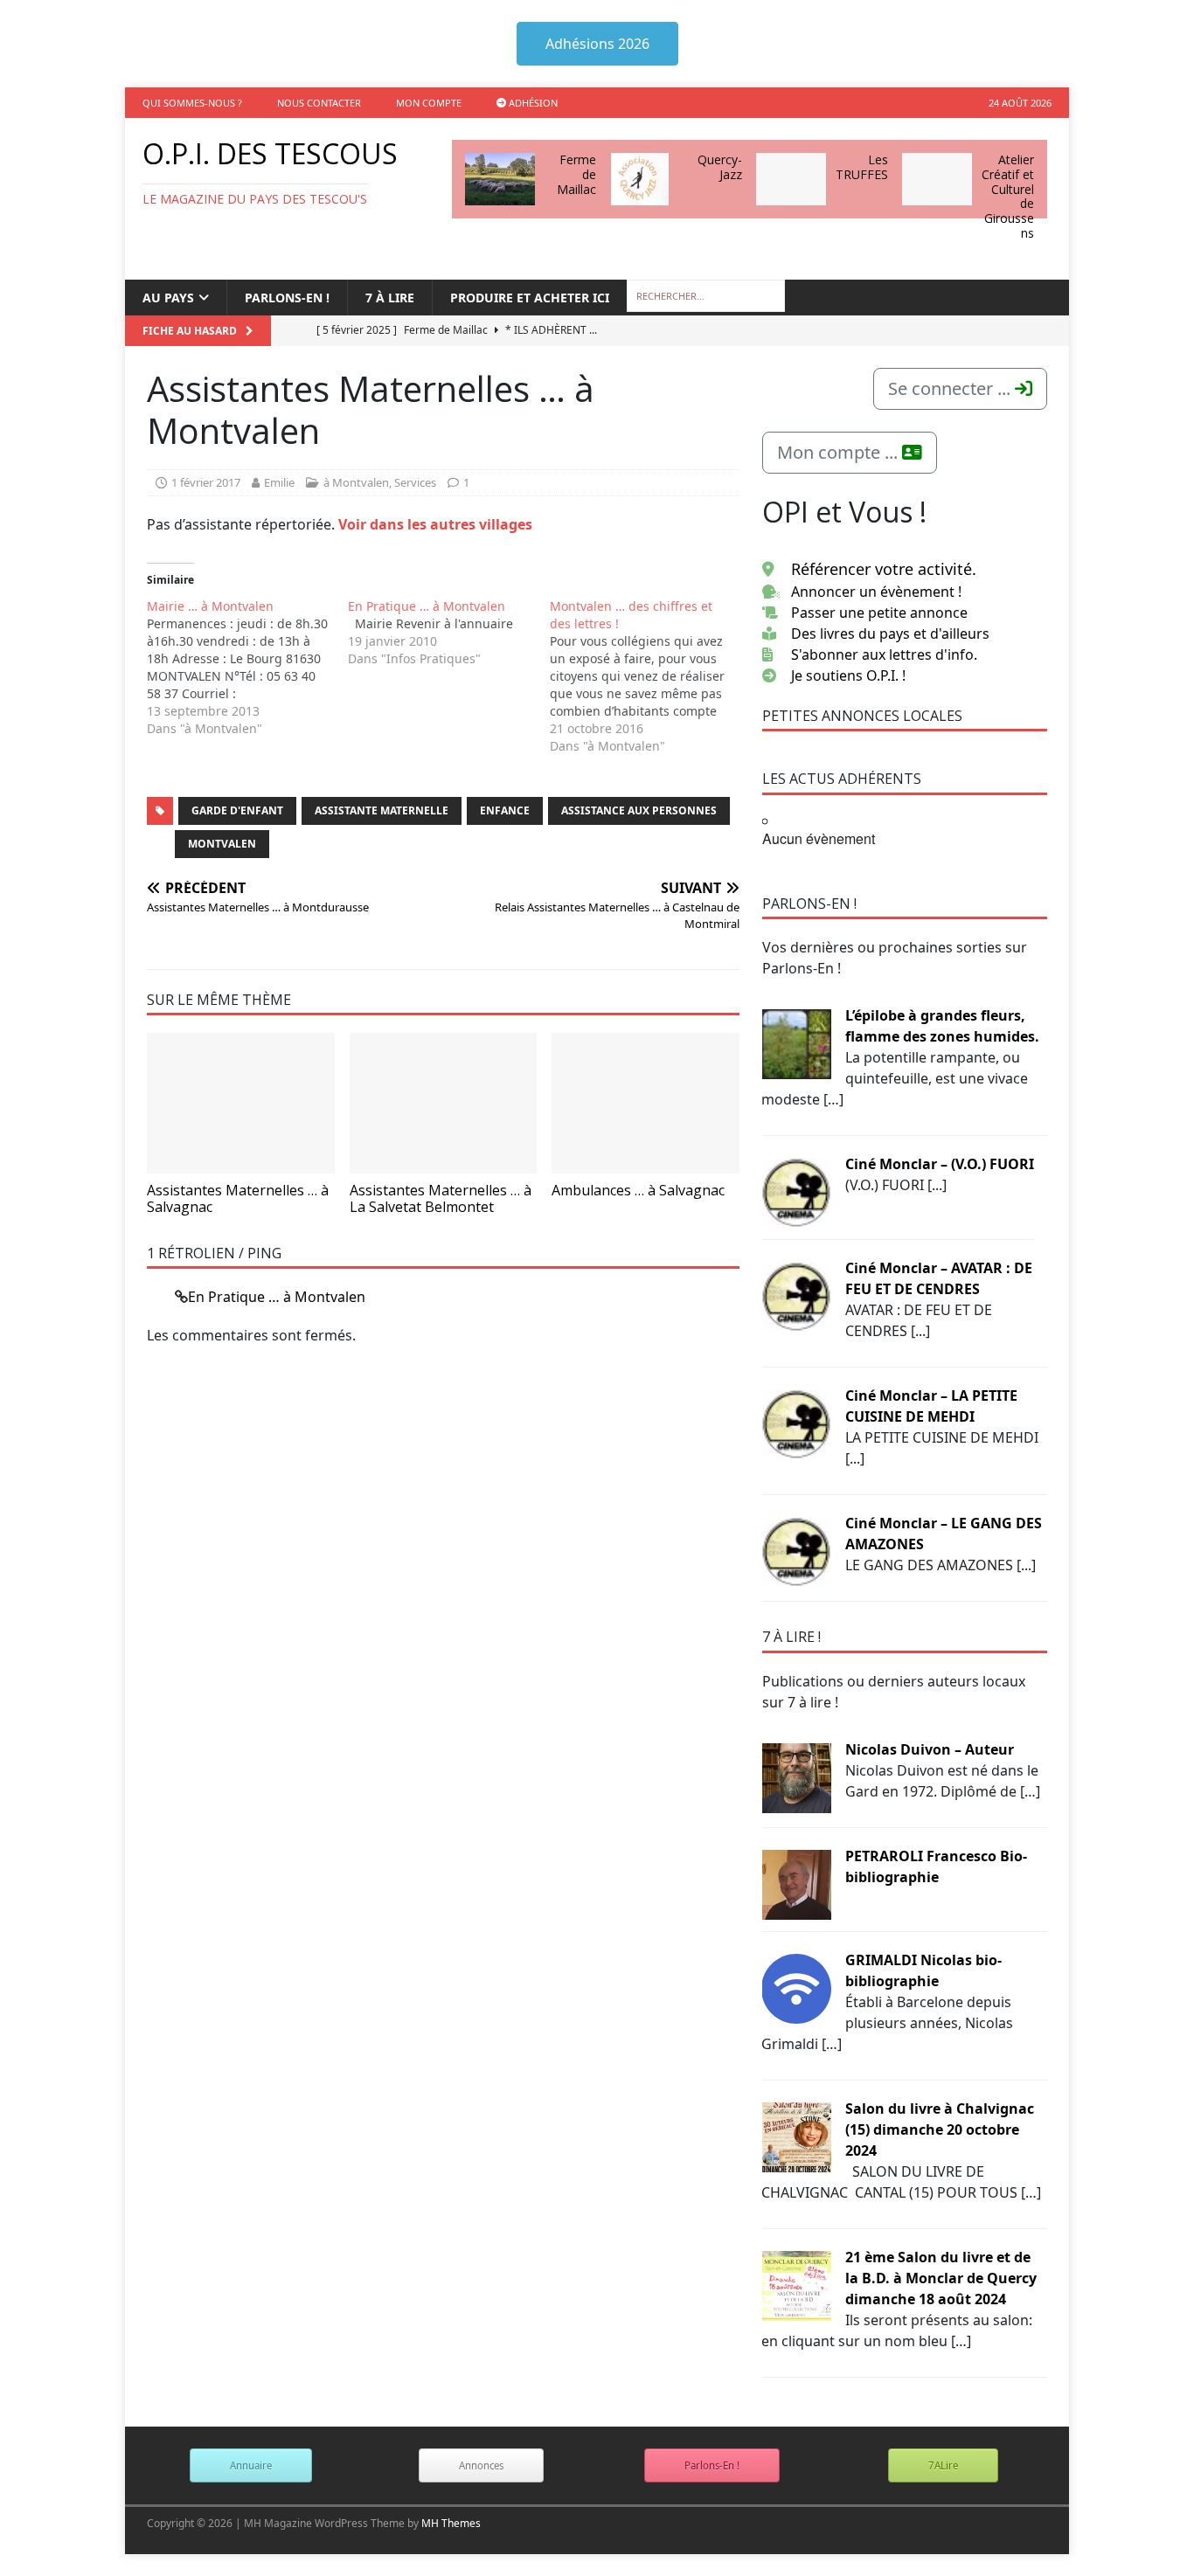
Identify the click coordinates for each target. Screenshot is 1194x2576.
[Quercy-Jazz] (640, 179)
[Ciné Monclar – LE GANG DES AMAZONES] (796, 1550)
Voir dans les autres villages (435, 524)
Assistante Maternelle (382, 810)
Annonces (481, 2465)
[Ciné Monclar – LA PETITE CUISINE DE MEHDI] (796, 1423)
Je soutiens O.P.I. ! (848, 675)
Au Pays (168, 298)
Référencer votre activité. (884, 569)
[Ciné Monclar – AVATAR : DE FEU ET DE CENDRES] (796, 1295)
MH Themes (451, 2523)
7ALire (943, 2465)
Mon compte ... (840, 452)
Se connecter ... (951, 388)
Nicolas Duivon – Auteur (930, 1749)
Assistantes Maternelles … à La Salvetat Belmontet (441, 1198)
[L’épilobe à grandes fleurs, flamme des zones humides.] (796, 1042)
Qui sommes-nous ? (192, 103)
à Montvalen (356, 482)
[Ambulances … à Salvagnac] (646, 1103)
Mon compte (429, 103)
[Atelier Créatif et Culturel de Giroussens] (937, 179)
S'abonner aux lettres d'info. (884, 654)
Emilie (279, 482)
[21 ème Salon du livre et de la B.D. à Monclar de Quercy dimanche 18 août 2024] (796, 2284)
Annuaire (251, 2465)
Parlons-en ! (287, 298)
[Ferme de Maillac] (500, 179)
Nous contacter (319, 103)
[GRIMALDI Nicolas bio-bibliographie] (796, 1987)
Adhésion (532, 103)
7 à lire (390, 298)
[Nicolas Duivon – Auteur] (796, 1776)
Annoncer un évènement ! (876, 592)
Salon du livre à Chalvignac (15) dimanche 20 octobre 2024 (940, 2129)
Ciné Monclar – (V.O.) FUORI (940, 1164)
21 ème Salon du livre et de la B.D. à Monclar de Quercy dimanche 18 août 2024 (941, 2278)
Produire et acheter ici (530, 298)
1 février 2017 (206, 482)
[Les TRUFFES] (791, 179)
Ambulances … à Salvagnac (638, 1190)
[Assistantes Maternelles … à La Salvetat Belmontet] (444, 1103)
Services (415, 482)
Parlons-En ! (712, 2465)
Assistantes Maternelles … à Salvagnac (238, 1198)
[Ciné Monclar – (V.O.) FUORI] (796, 1191)
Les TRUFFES (862, 167)
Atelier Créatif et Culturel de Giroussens (1008, 196)
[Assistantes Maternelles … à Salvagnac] (241, 1103)
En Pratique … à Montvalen (277, 1297)
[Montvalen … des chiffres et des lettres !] (650, 676)
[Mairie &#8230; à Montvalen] (247, 668)
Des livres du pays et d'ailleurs (890, 634)
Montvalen (222, 844)
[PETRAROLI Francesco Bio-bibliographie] (796, 1883)
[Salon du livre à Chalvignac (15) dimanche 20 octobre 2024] (796, 2136)
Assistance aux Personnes (639, 810)
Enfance (505, 810)
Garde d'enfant (237, 810)
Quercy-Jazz (720, 167)
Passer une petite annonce (879, 613)
